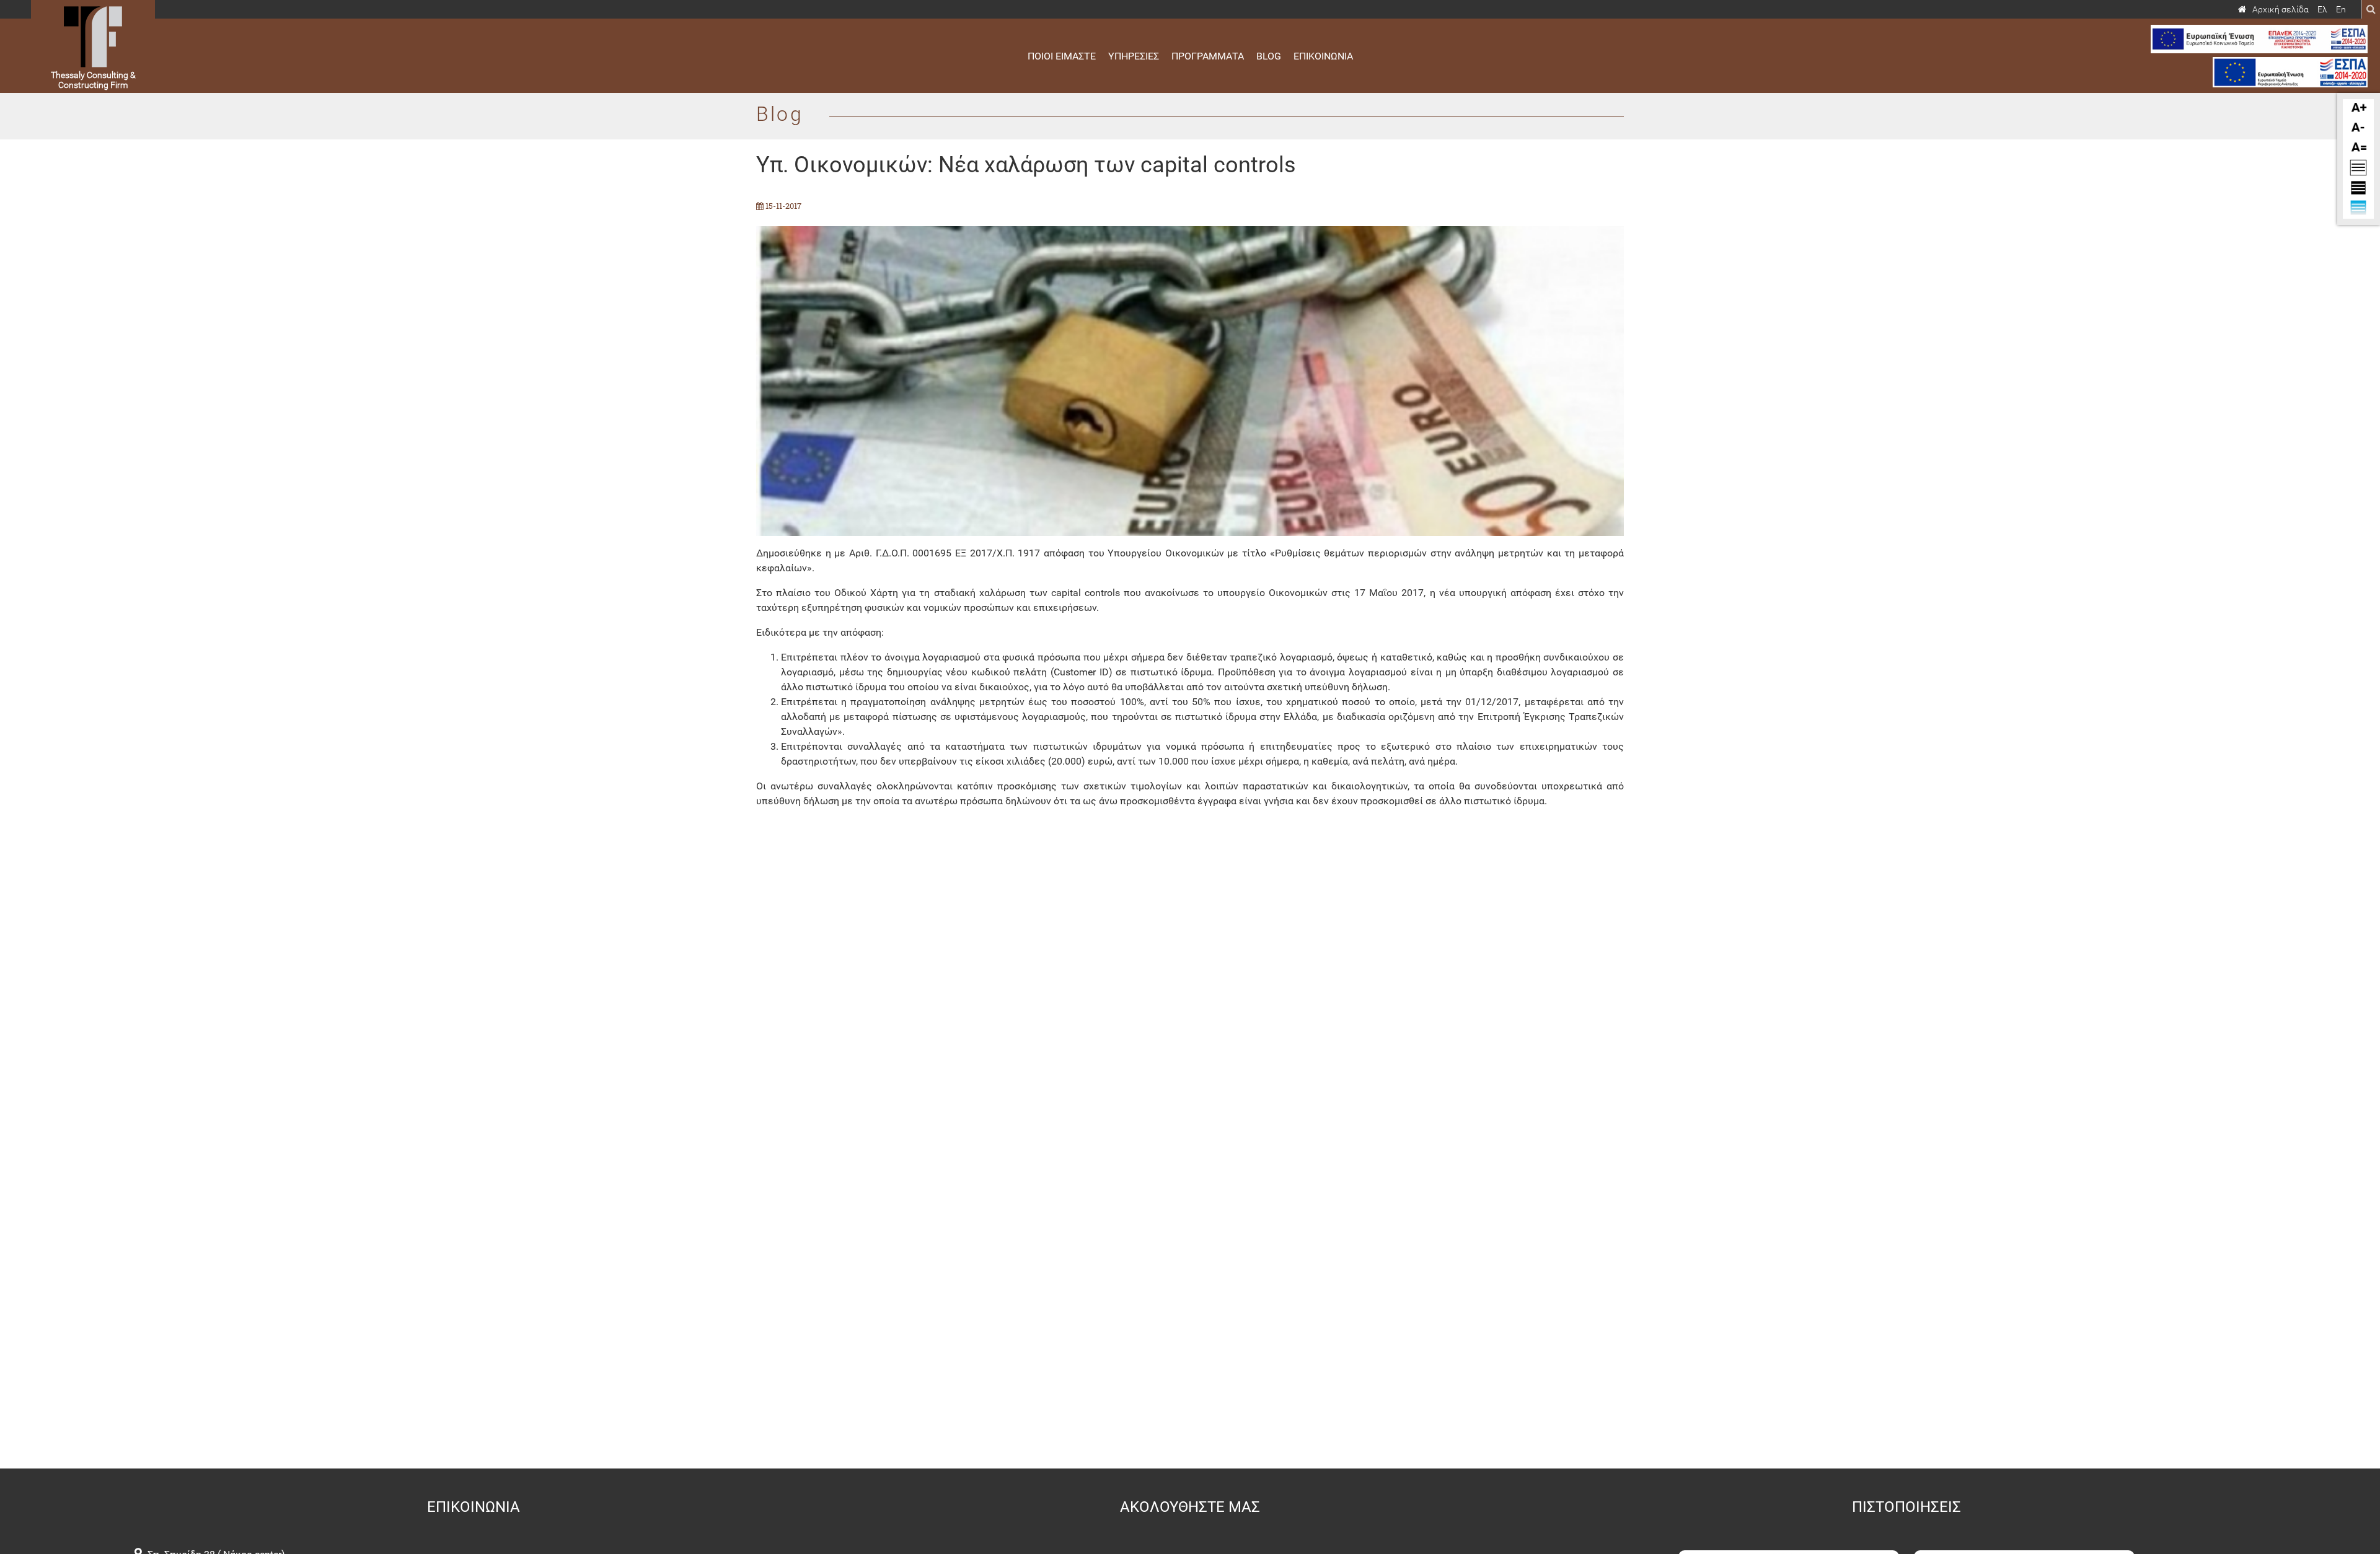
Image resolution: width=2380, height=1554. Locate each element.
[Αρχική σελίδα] (2273, 10)
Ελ (2322, 10)
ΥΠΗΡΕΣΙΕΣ (1134, 56)
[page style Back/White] (2358, 173)
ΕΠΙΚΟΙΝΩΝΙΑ (1323, 56)
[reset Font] (2358, 153)
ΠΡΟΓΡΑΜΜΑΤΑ (1208, 56)
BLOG (1269, 56)
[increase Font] (2358, 113)
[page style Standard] (2358, 213)
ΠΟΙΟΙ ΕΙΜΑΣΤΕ (1062, 56)
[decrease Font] (2358, 133)
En (2341, 10)
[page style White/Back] (2358, 193)
